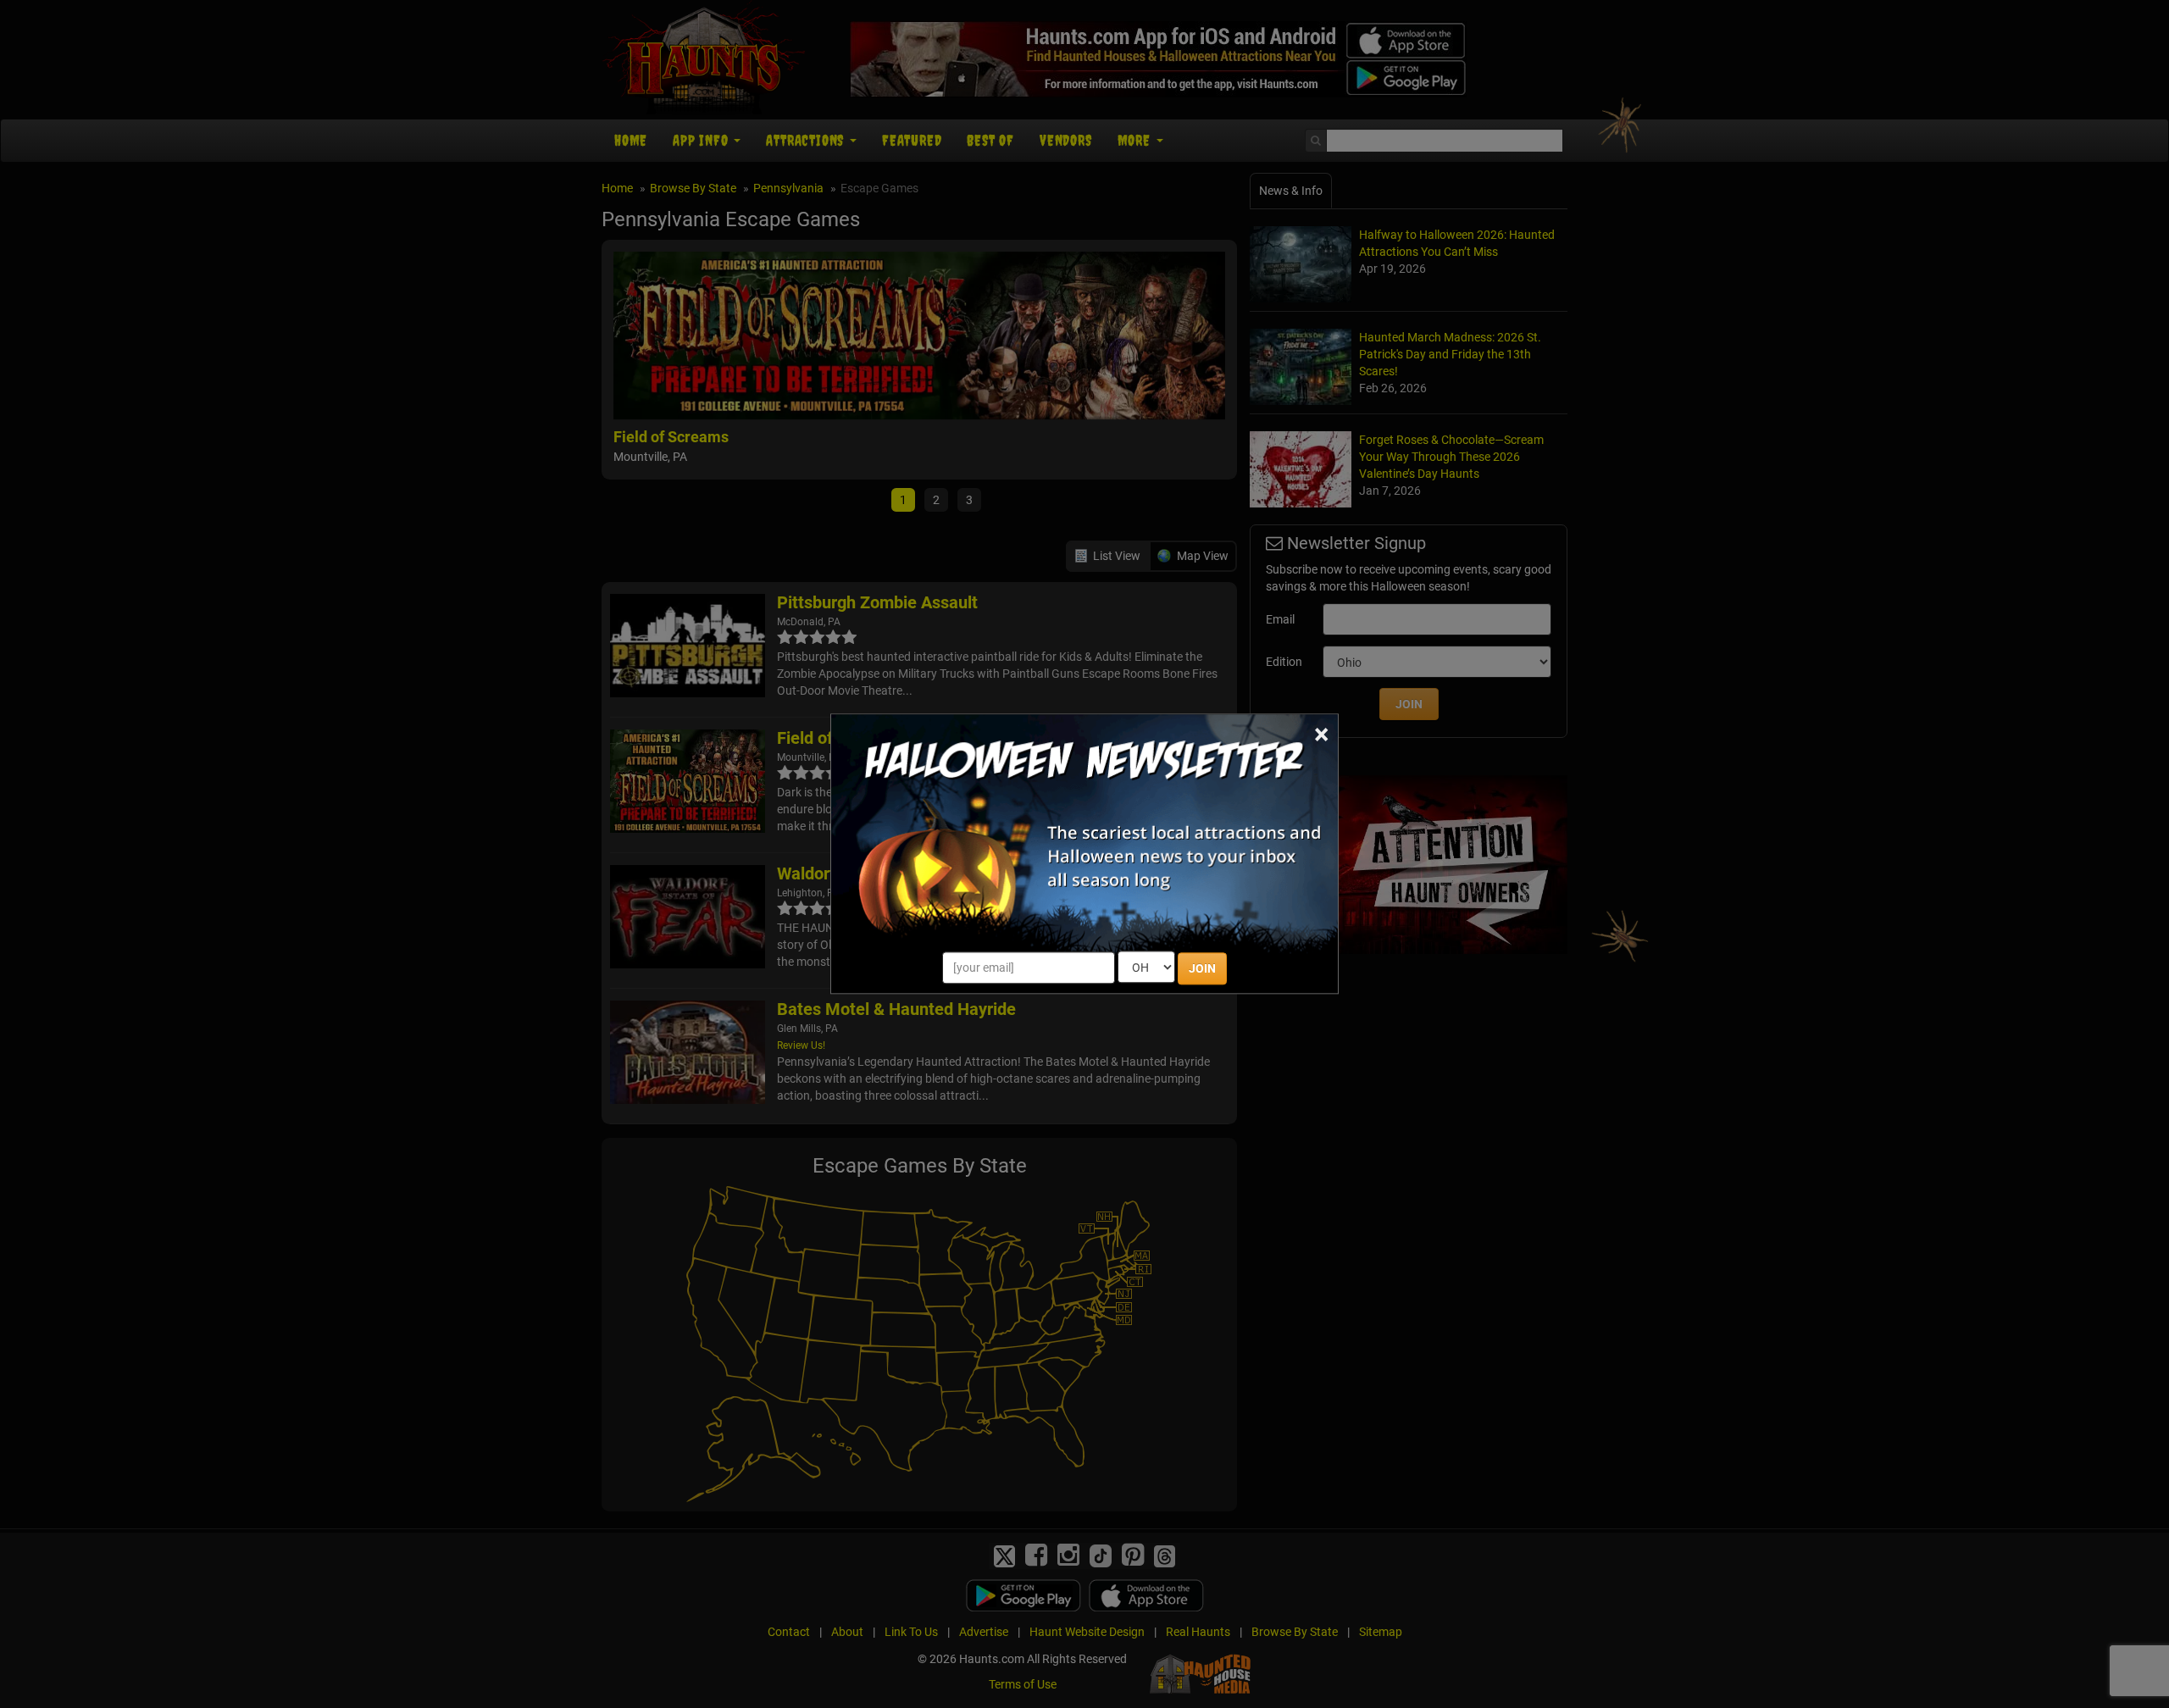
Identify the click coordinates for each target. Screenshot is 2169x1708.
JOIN (1202, 969)
